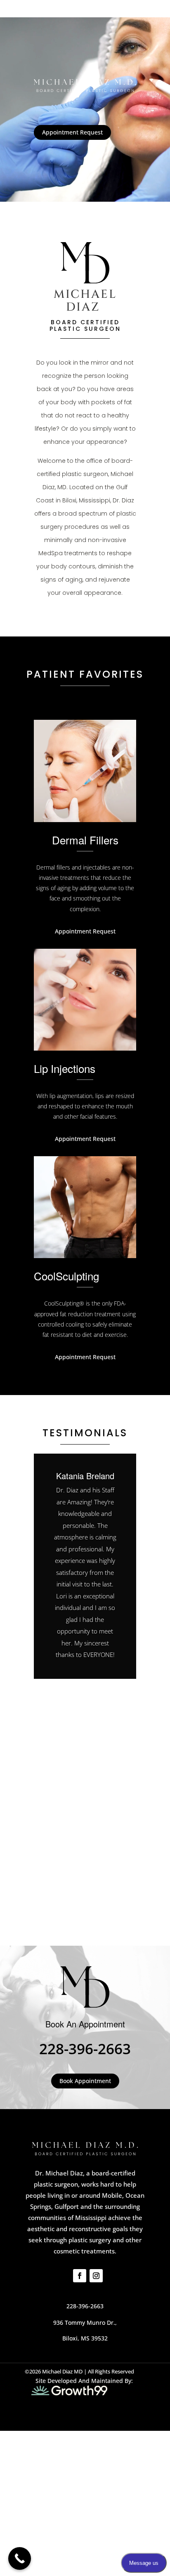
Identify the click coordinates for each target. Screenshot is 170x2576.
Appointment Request (72, 132)
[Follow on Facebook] (80, 2276)
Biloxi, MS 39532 (85, 2338)
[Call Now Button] (20, 2558)
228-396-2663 (85, 2049)
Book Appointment (85, 2081)
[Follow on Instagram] (96, 2276)
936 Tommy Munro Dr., (85, 2323)
